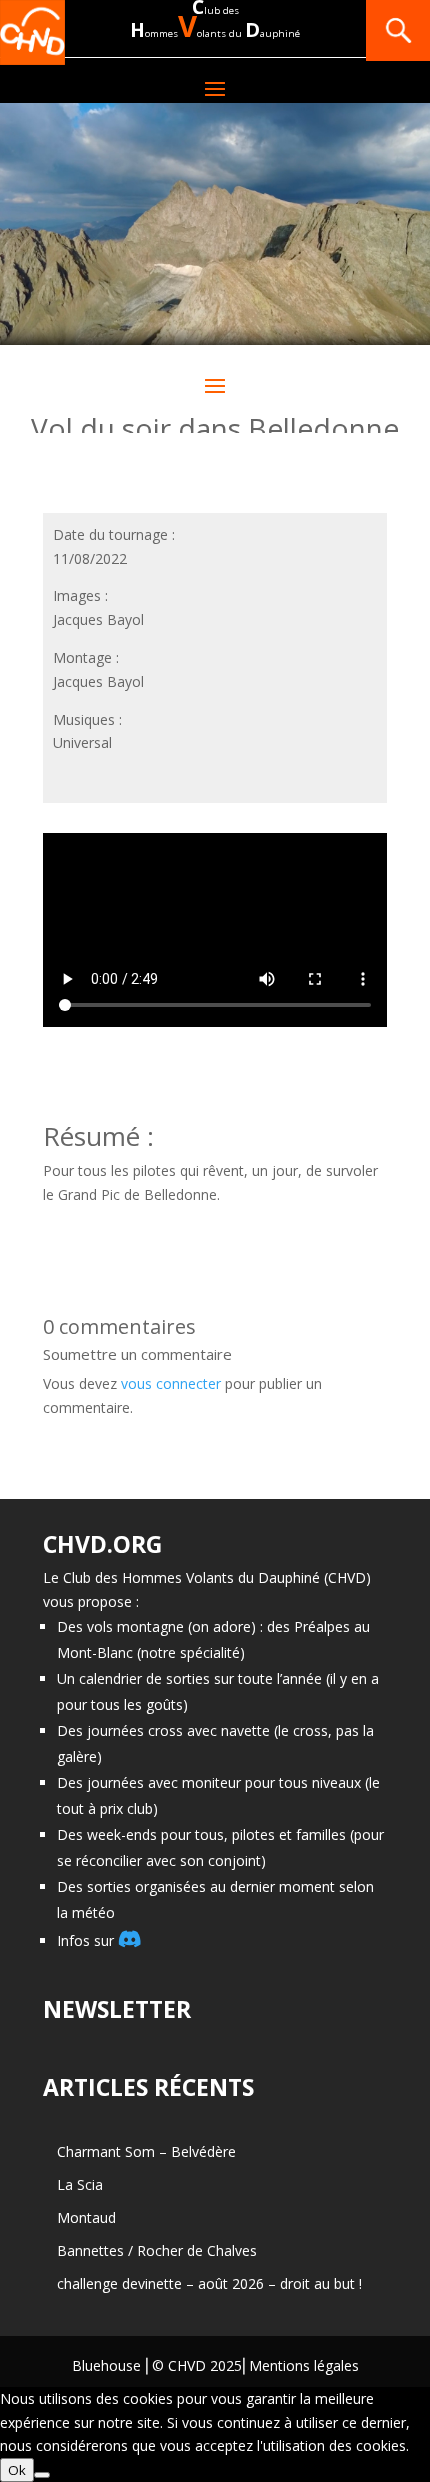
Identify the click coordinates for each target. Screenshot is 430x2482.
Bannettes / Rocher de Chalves (157, 2250)
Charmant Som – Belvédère (146, 2151)
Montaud (86, 2217)
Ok (17, 2470)
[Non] (42, 2475)
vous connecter (171, 1383)
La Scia (80, 2184)
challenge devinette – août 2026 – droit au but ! (209, 2283)
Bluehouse (106, 2365)
